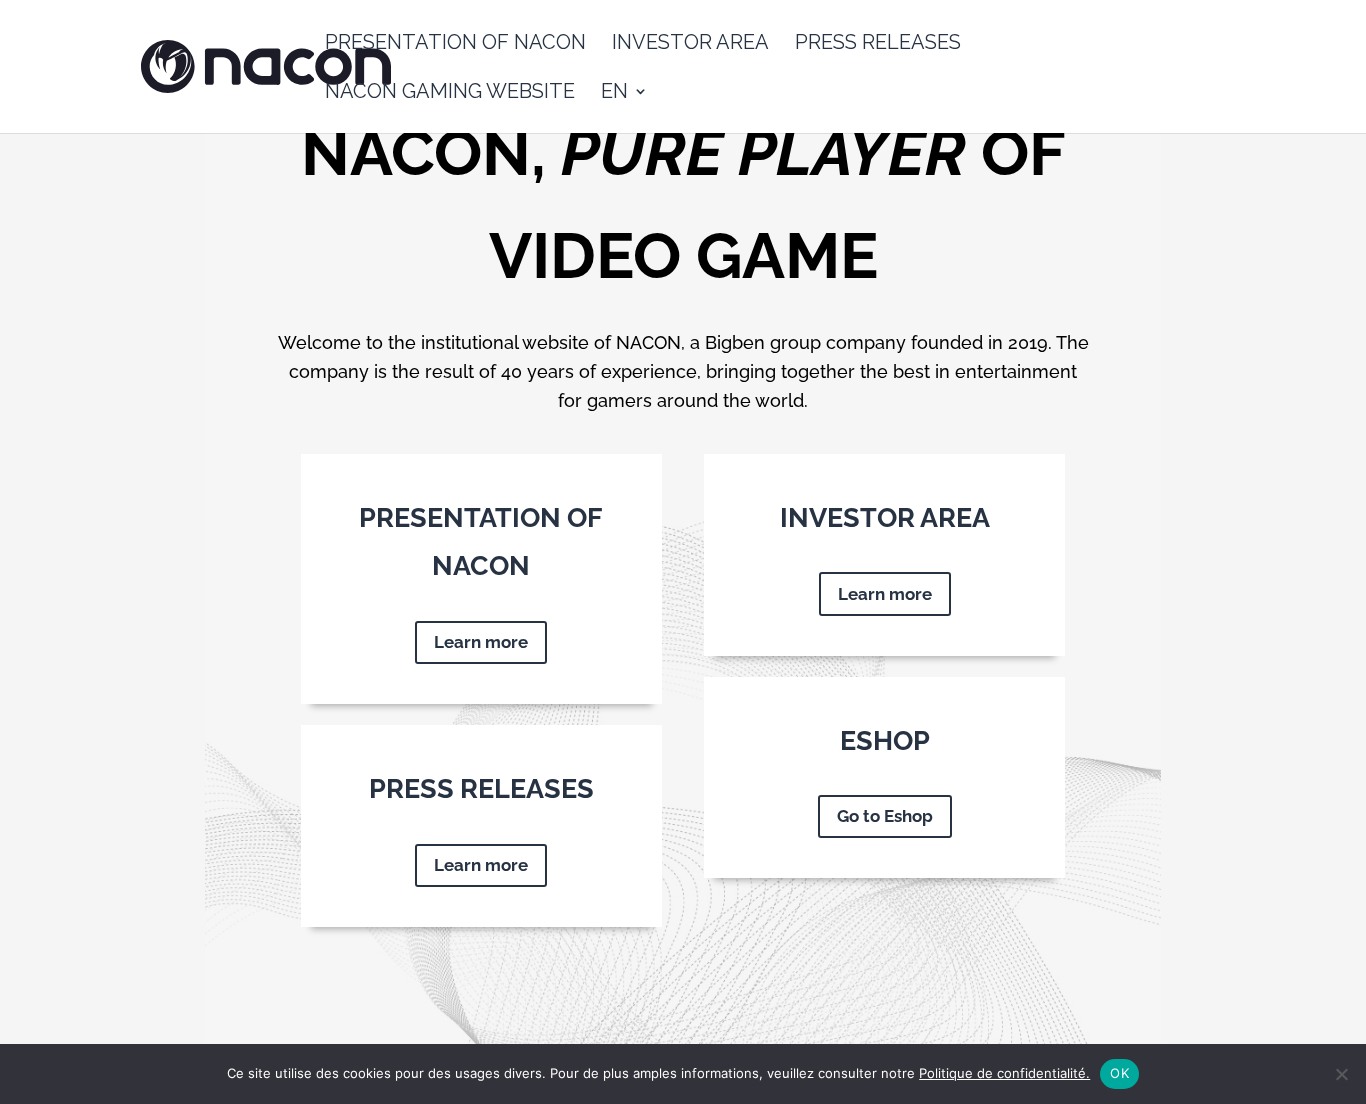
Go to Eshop (885, 816)
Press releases (878, 44)
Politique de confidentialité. (1004, 1073)
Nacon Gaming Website (450, 93)
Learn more (481, 642)
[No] (1341, 1074)
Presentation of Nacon (455, 44)
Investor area (690, 44)
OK (1119, 1073)
